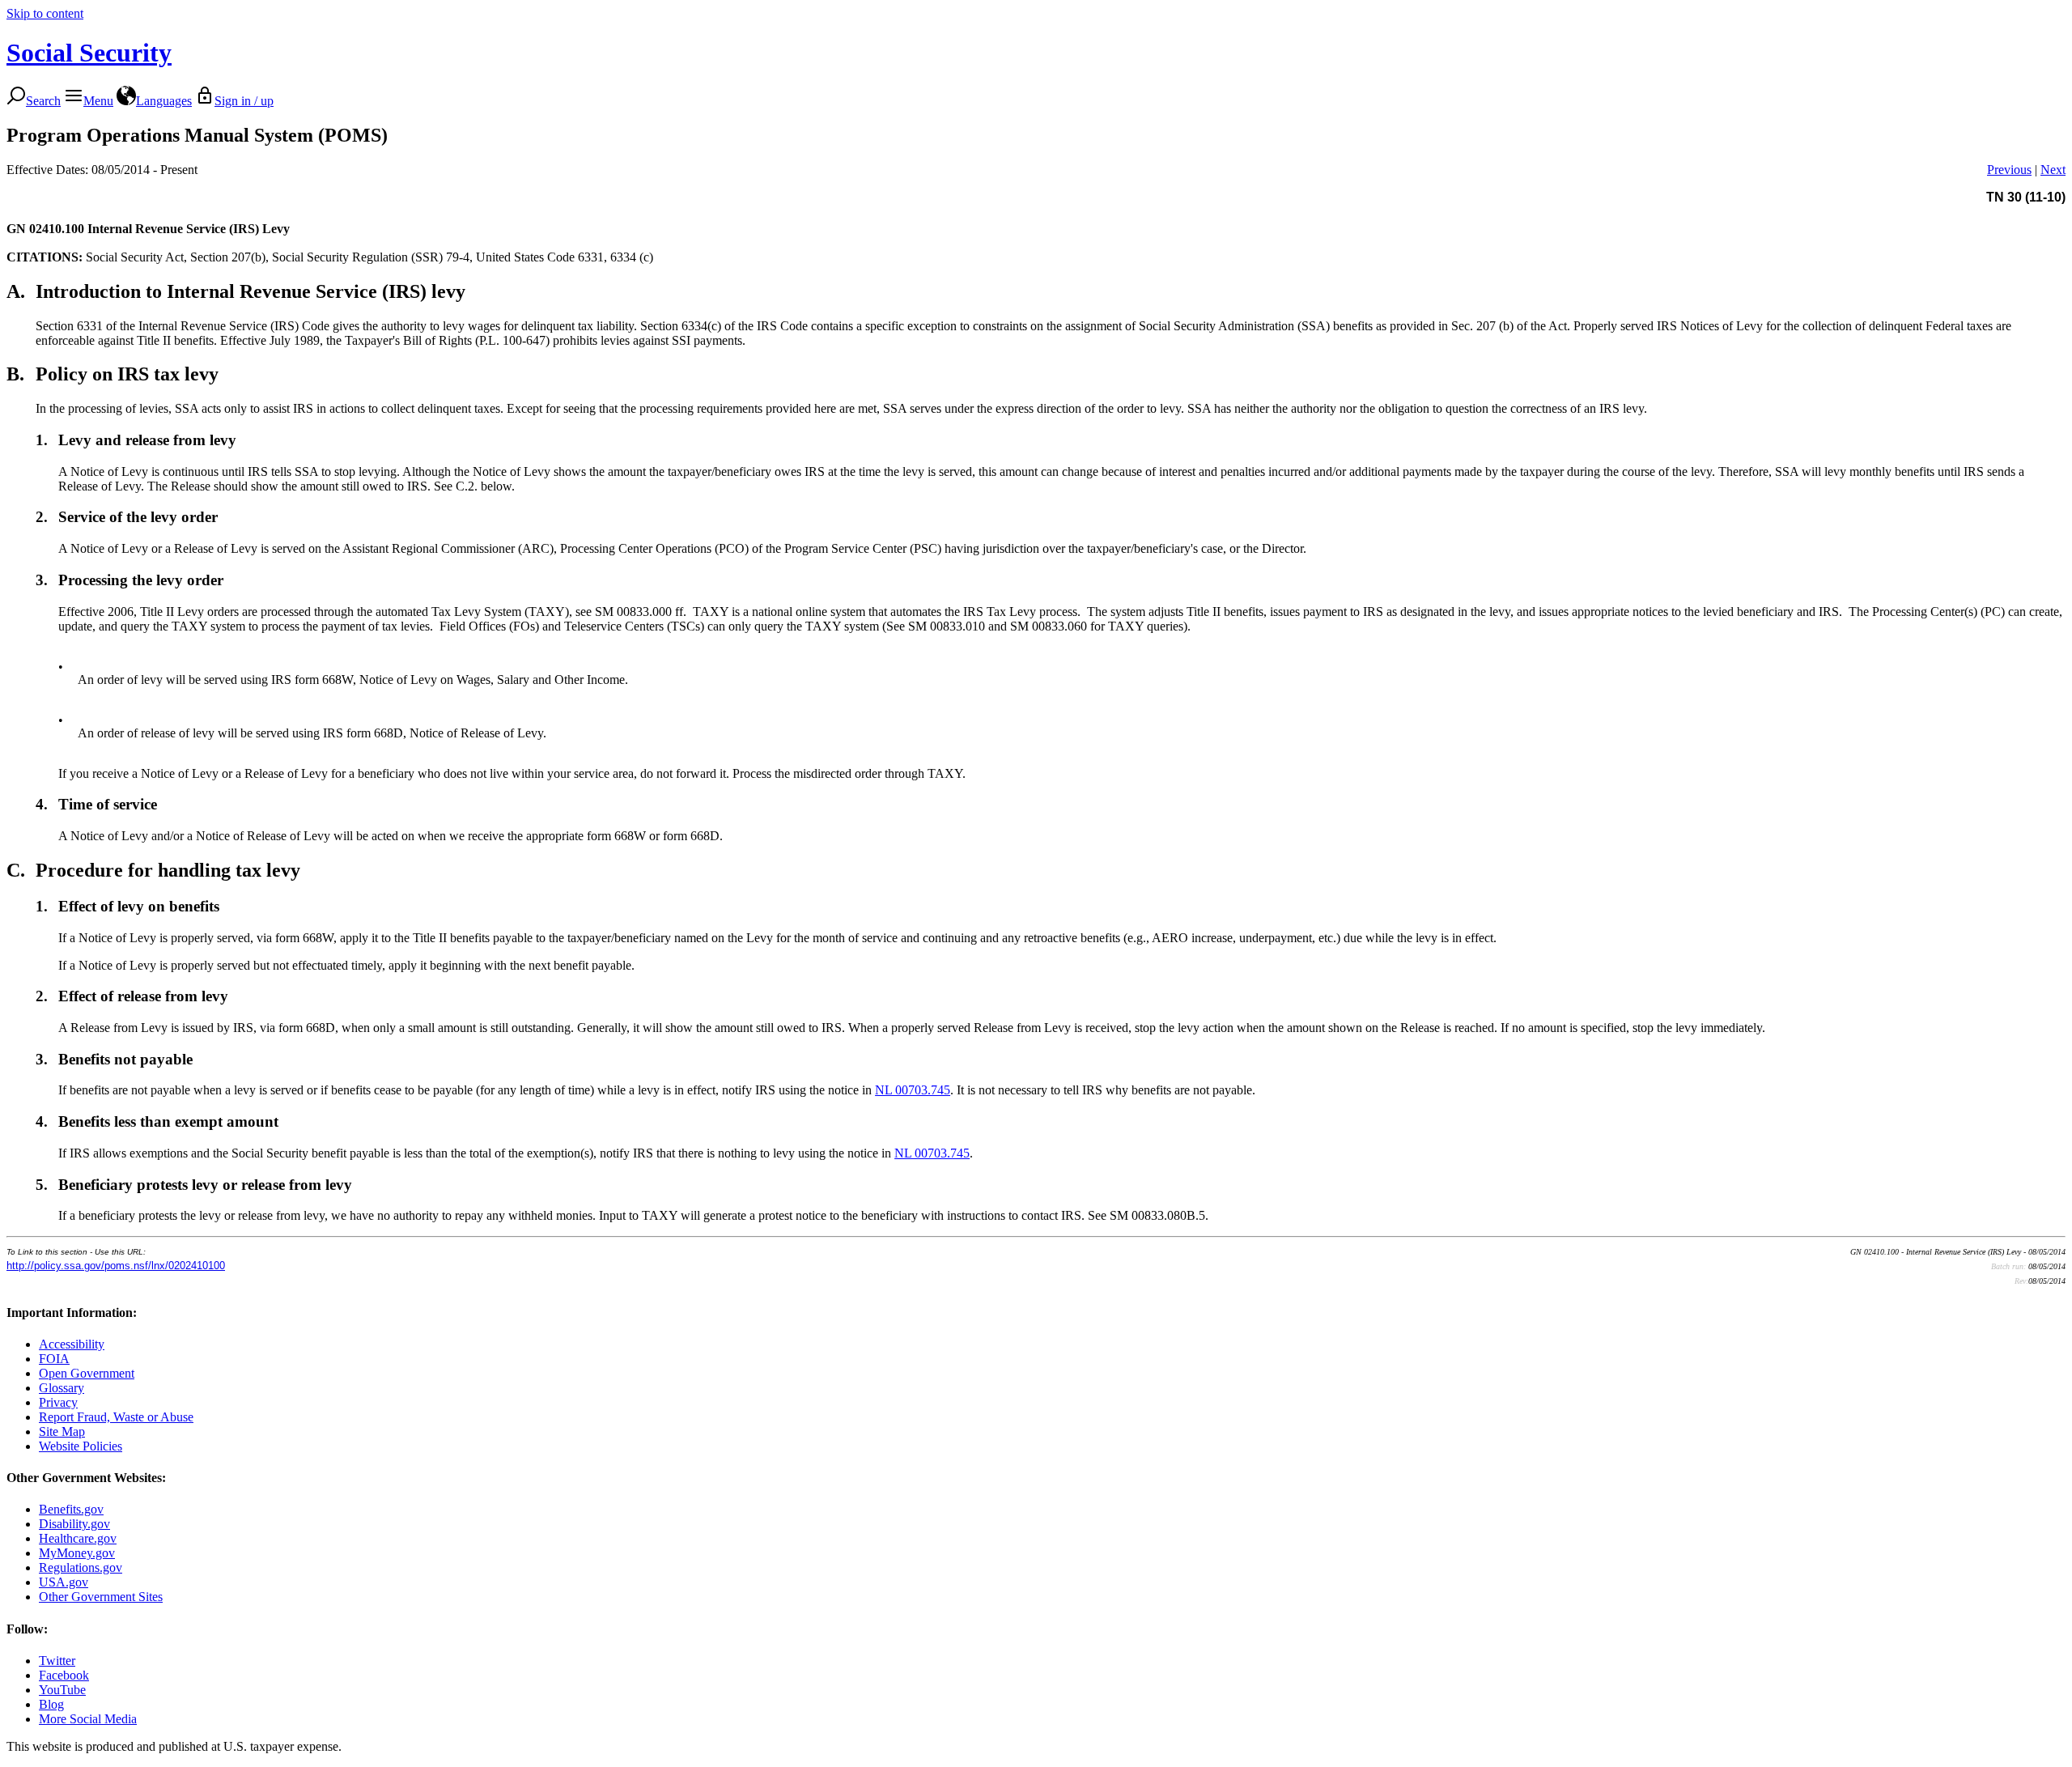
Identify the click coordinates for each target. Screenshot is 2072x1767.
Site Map (62, 1431)
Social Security (89, 53)
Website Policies (81, 1446)
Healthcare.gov (78, 1538)
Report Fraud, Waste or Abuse (116, 1417)
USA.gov (64, 1582)
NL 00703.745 (913, 1090)
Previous (2009, 170)
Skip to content (45, 13)
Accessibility (72, 1344)
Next (2053, 170)
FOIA (54, 1359)
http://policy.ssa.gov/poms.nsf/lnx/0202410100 (116, 1266)
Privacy (58, 1402)
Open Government (87, 1373)
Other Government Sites (101, 1597)
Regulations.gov (81, 1567)
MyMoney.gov (77, 1553)
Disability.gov (74, 1524)
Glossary (62, 1388)
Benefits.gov (71, 1509)
